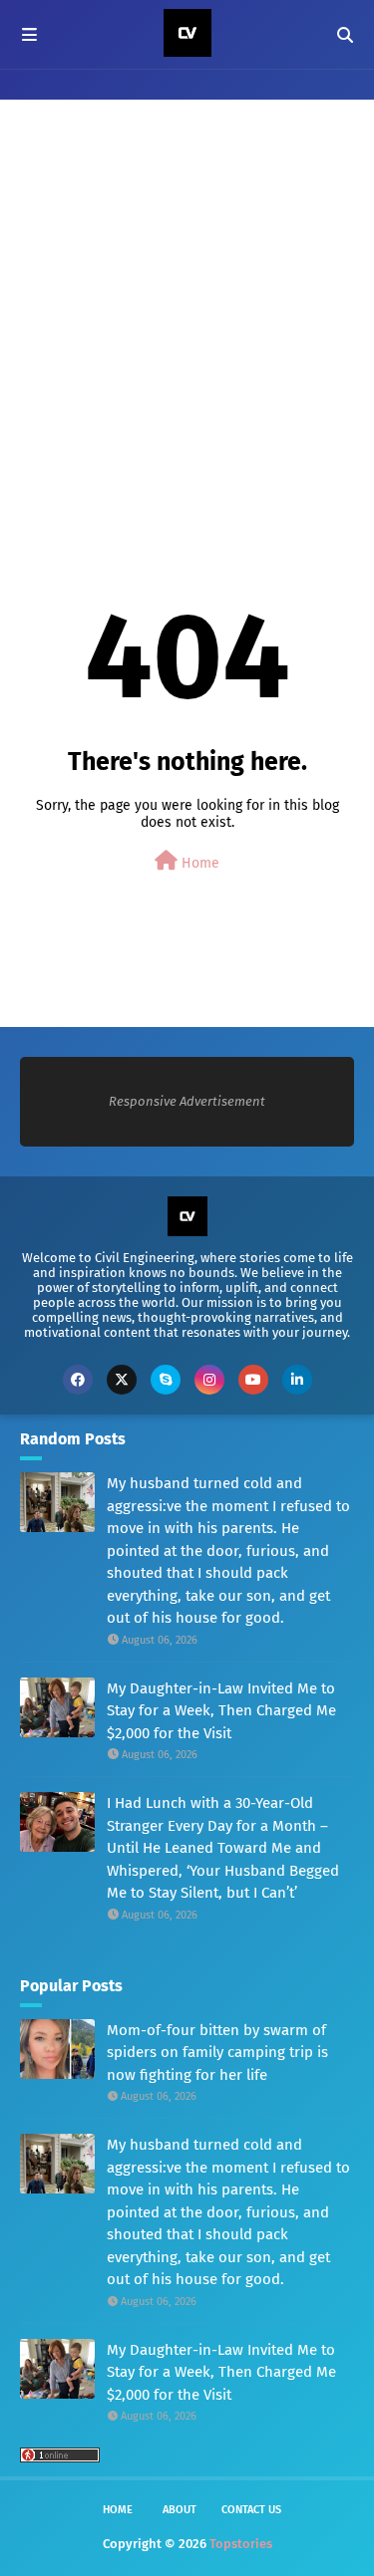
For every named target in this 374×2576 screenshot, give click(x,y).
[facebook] (78, 1380)
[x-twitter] (122, 1380)
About (180, 2510)
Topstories (241, 2544)
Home (198, 863)
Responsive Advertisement (187, 1101)
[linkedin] (297, 1380)
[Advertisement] (187, 311)
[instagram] (209, 1380)
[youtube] (253, 1380)
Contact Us (251, 2510)
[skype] (166, 1380)
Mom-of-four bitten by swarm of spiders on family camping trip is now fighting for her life (217, 2053)
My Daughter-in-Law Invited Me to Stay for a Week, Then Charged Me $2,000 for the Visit (221, 1711)
